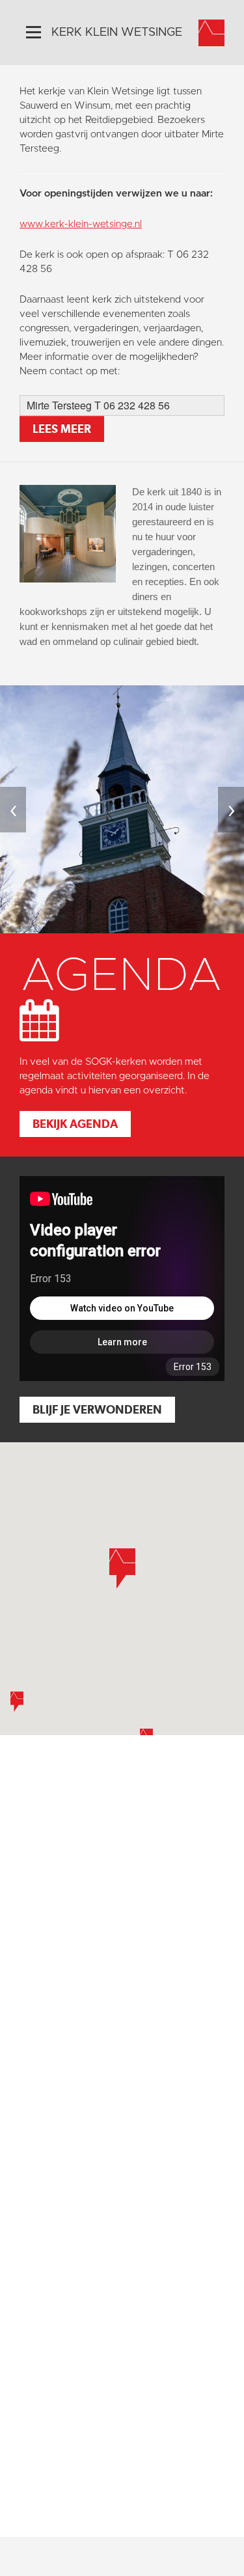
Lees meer (62, 429)
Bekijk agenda (75, 1124)
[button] (17, 1702)
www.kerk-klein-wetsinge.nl (81, 224)
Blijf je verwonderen (97, 1409)
